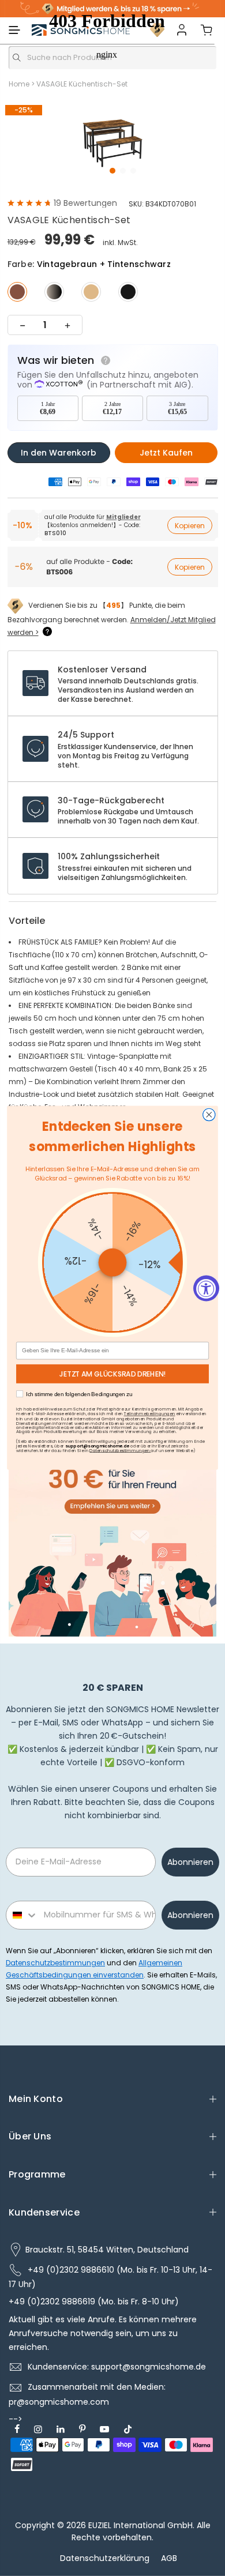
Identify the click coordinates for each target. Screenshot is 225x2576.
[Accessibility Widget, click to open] (206, 1288)
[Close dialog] (209, 1115)
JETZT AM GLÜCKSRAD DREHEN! (112, 1374)
